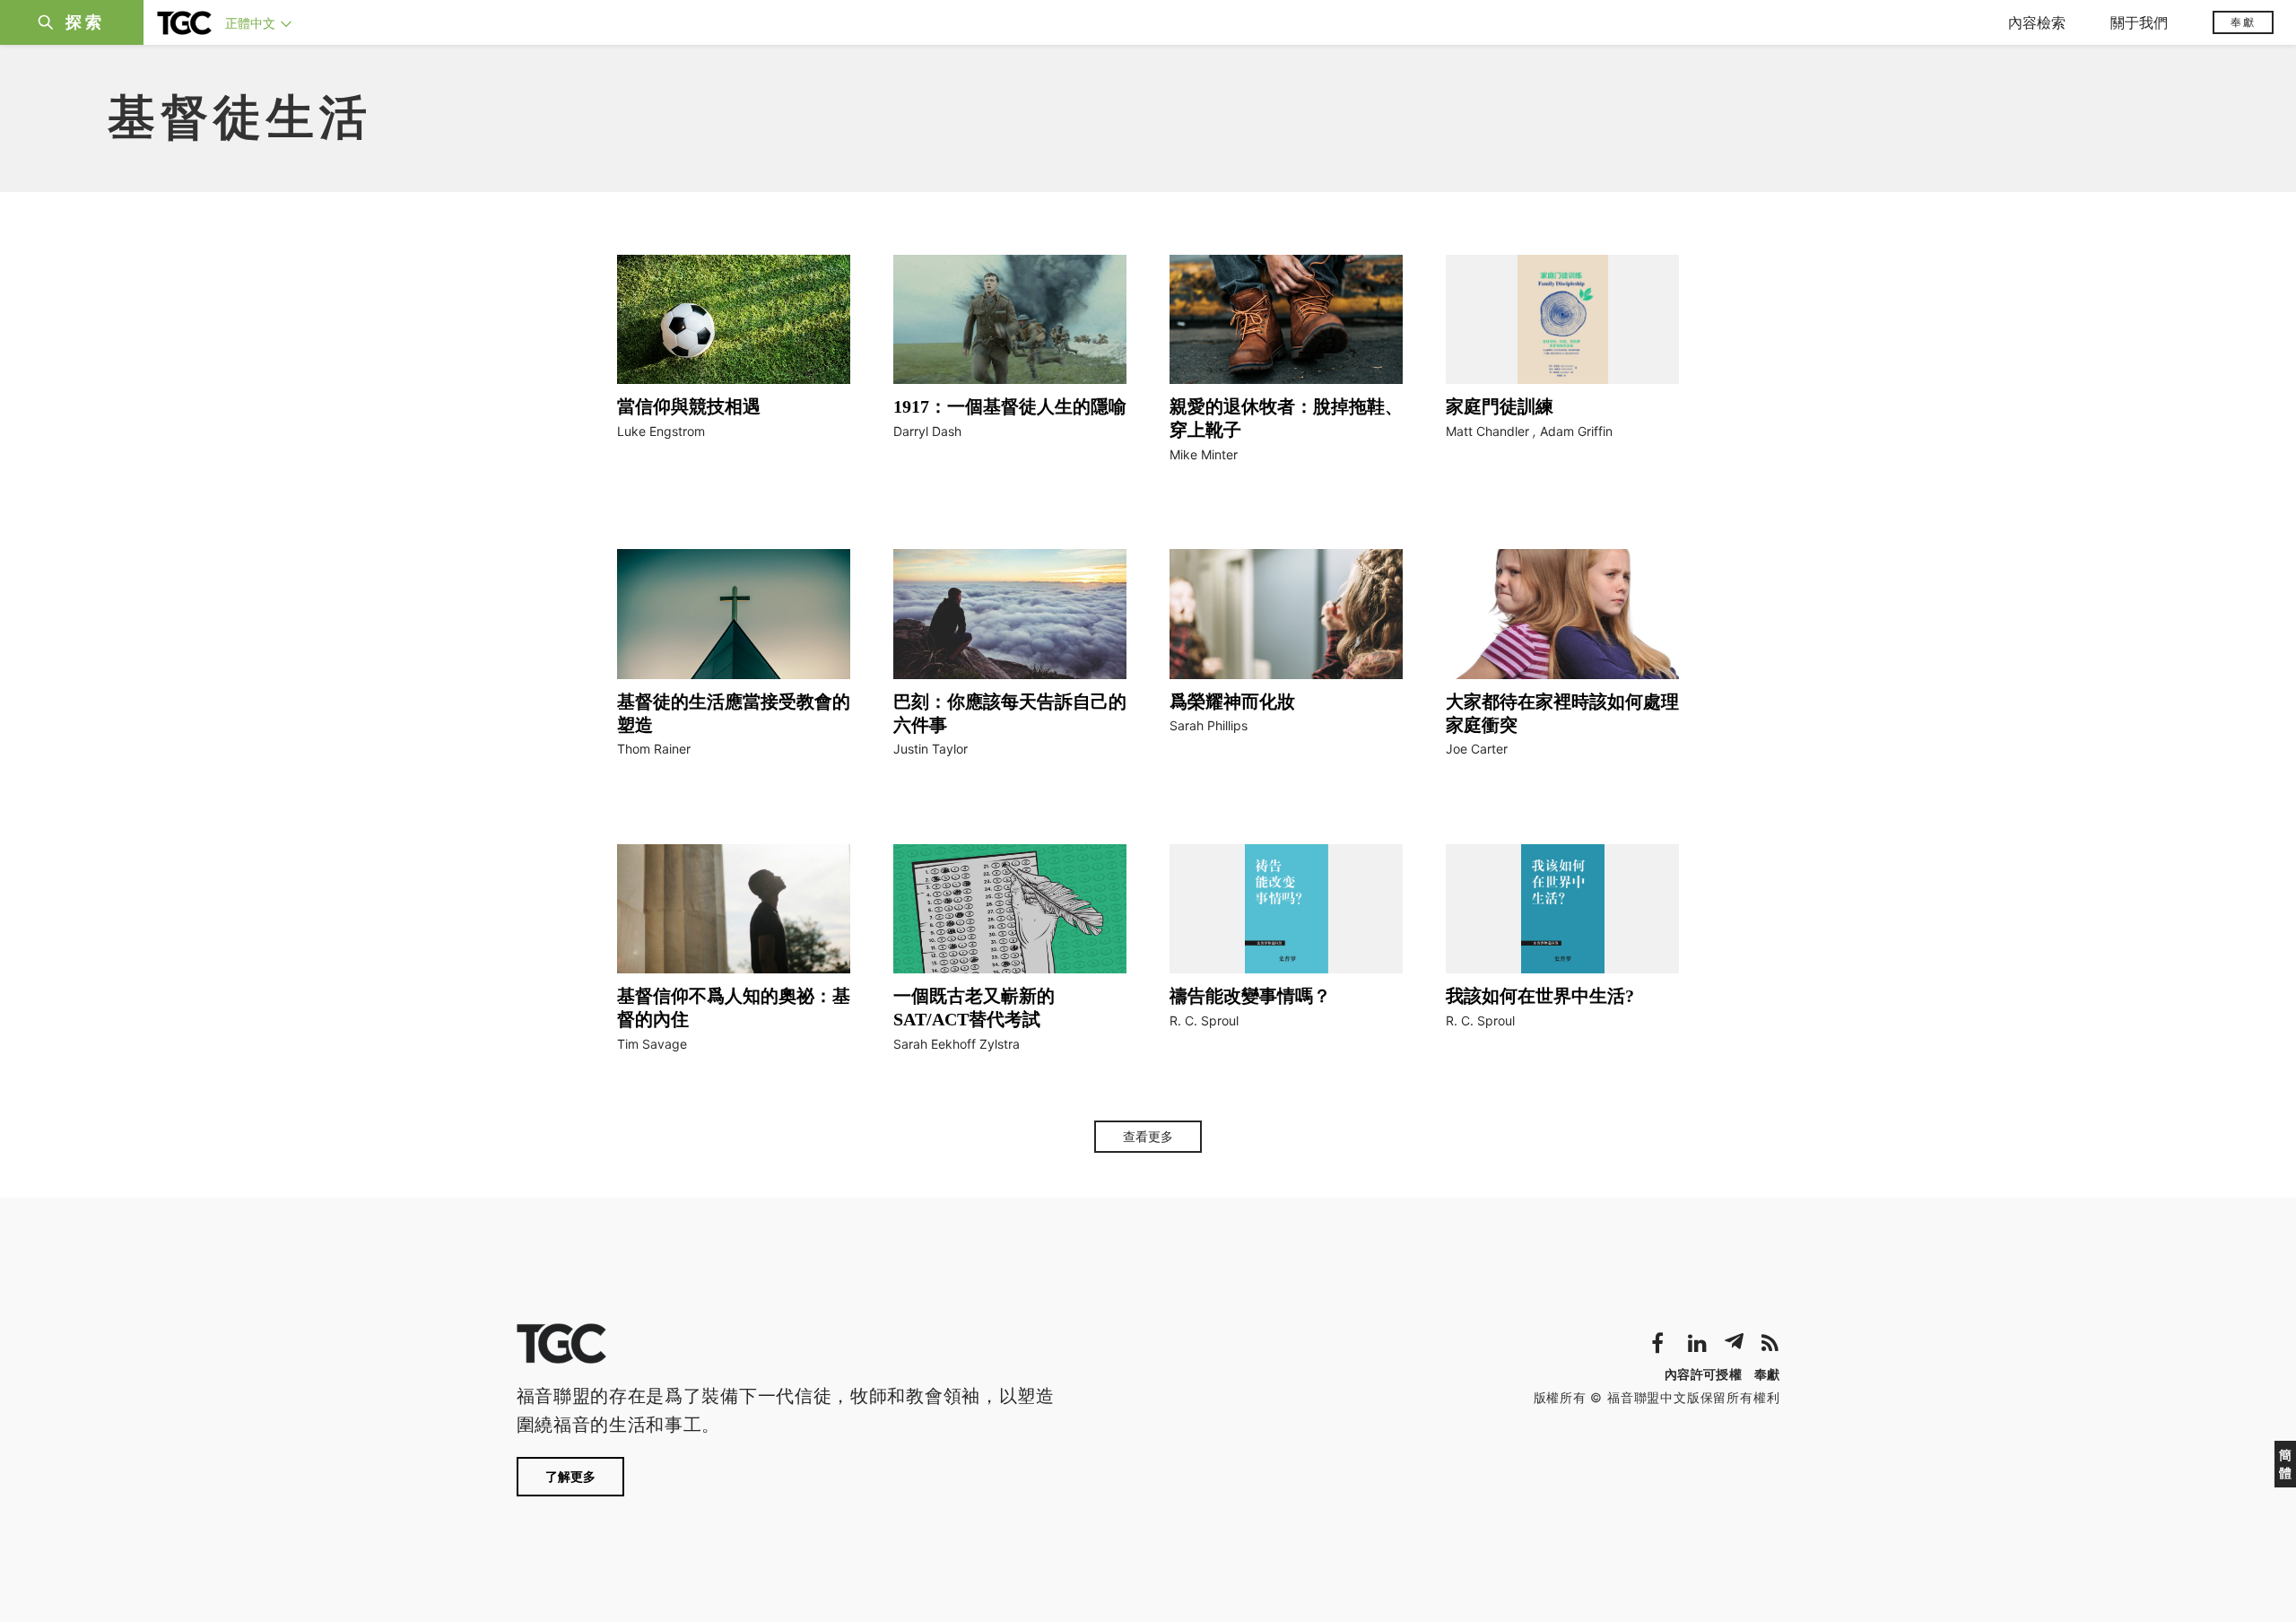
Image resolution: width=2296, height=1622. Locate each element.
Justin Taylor (931, 749)
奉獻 (2243, 22)
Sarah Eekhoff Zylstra (957, 1044)
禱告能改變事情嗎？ (1250, 996)
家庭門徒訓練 (1500, 406)
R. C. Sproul (1204, 1020)
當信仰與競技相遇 (689, 406)
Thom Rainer (654, 749)
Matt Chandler (1487, 431)
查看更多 (1148, 1137)
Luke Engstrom (661, 431)
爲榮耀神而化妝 (1232, 702)
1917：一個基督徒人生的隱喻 (1010, 406)
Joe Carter (1477, 749)
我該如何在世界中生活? (1540, 996)
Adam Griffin (1576, 431)
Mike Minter (1204, 454)
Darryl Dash (927, 431)
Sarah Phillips (1209, 725)
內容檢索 (2037, 22)
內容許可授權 (1703, 1374)
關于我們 (2139, 22)
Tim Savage (652, 1044)
